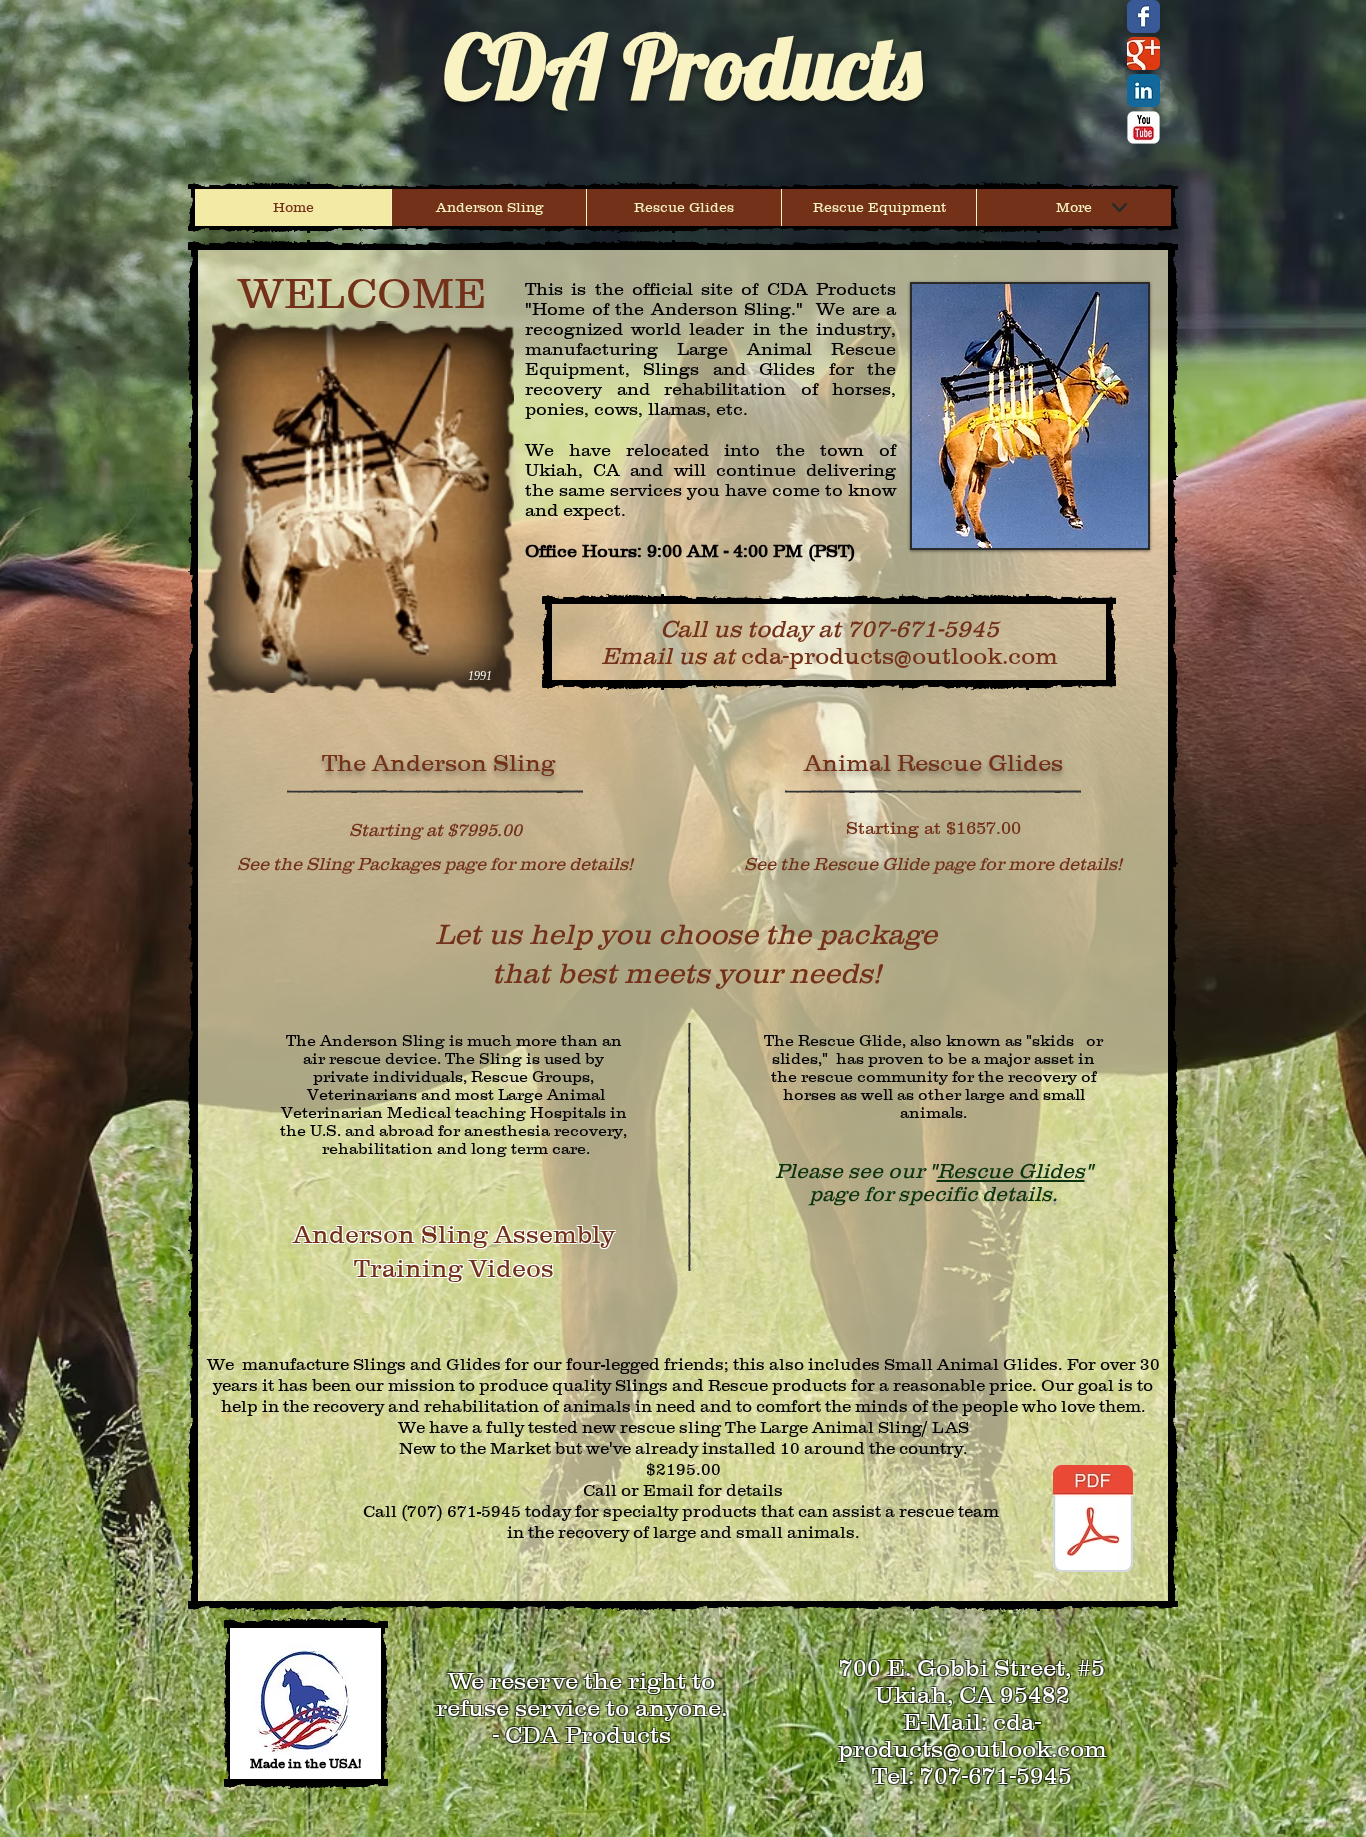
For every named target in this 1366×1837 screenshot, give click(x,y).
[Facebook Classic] (1143, 16)
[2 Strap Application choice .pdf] (1093, 1521)
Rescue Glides (1011, 1170)
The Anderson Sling (438, 762)
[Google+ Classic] (1143, 53)
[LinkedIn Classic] (1143, 90)
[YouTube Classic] (1143, 127)
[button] (1030, 416)
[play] (1118, 518)
